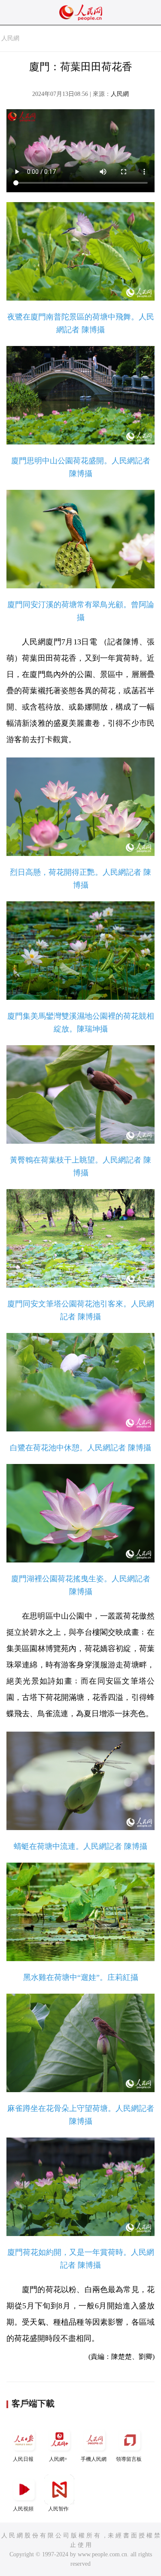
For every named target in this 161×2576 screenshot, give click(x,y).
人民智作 (58, 2509)
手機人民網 (94, 2459)
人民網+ (58, 2459)
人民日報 (23, 2459)
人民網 (10, 38)
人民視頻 (23, 2509)
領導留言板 (129, 2459)
